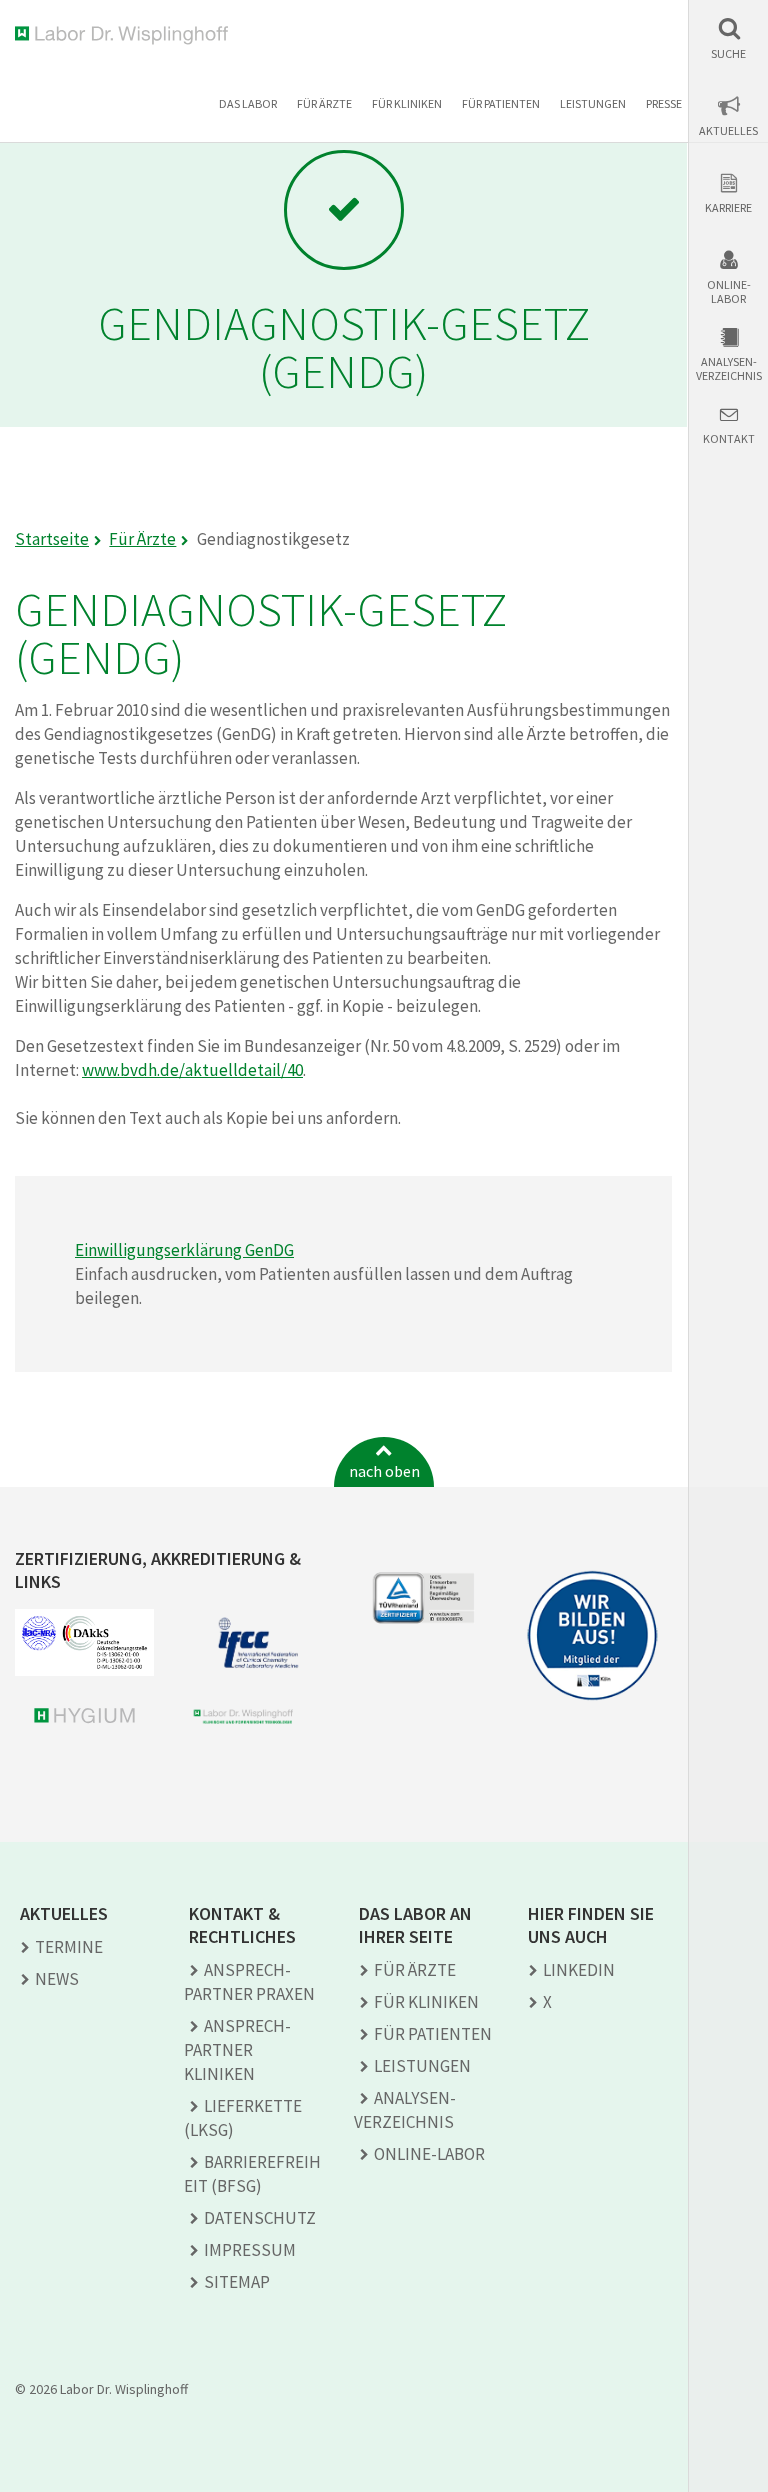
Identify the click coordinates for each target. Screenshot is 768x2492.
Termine (69, 1947)
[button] (728, 38)
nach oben (384, 1471)
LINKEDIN (579, 1970)
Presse (664, 103)
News (57, 1979)
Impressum (250, 2250)
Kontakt (729, 439)
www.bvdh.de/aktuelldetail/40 (192, 1070)
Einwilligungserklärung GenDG (184, 1250)
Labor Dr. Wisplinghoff (125, 35)
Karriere (728, 208)
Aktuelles (728, 131)
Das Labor (248, 103)
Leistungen (593, 103)
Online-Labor (729, 292)
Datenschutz (260, 2218)
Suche (728, 54)
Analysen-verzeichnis (729, 369)
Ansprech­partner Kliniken (237, 2050)
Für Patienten (501, 103)
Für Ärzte (324, 103)
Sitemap (237, 2282)
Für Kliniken (407, 103)
